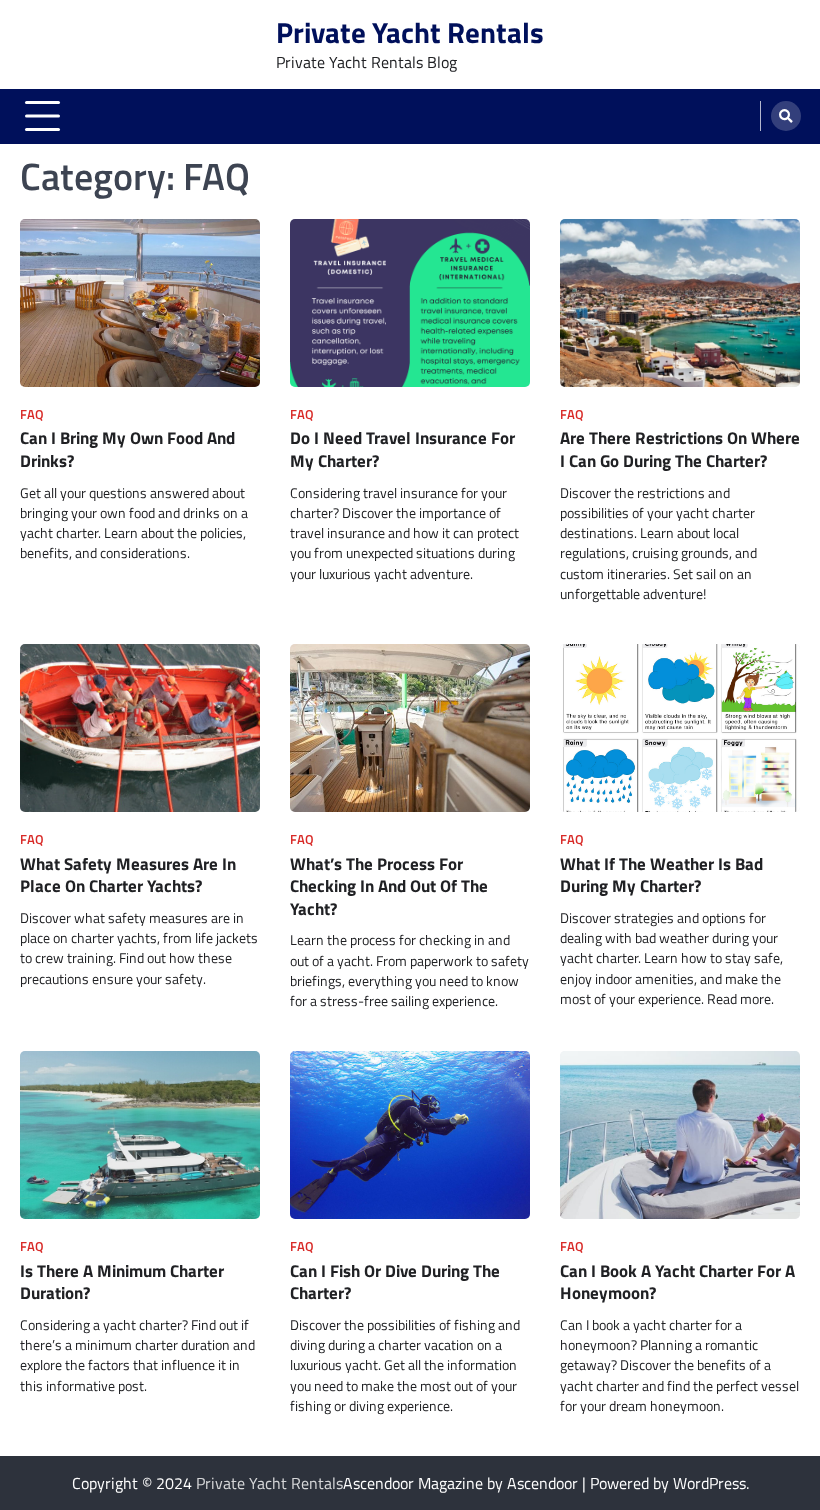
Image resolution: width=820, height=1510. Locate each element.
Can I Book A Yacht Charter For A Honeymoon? (677, 1282)
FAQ (32, 414)
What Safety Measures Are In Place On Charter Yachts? (128, 875)
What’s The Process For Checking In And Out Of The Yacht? (389, 886)
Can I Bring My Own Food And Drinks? (127, 449)
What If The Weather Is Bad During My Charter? (661, 875)
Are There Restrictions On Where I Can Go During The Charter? (680, 449)
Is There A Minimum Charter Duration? (122, 1282)
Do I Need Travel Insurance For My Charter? (402, 449)
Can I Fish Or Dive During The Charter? (395, 1282)
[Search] (786, 116)
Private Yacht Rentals (410, 32)
